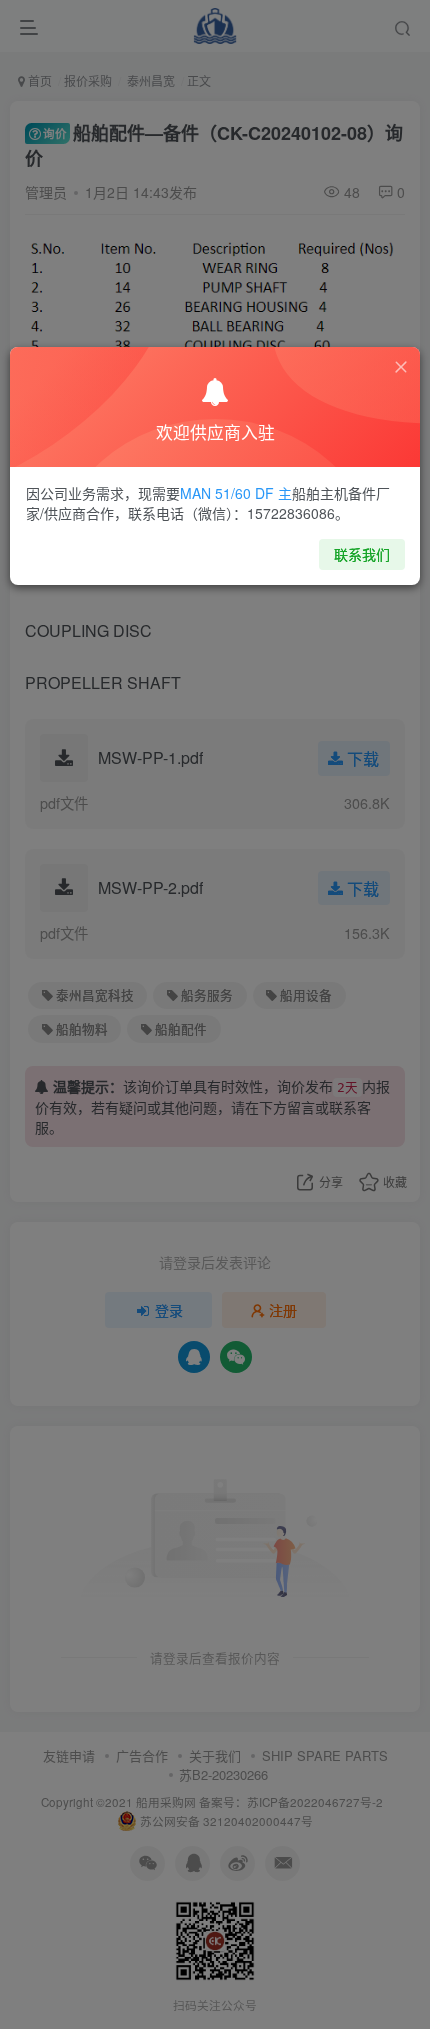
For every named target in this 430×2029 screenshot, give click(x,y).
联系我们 (362, 554)
